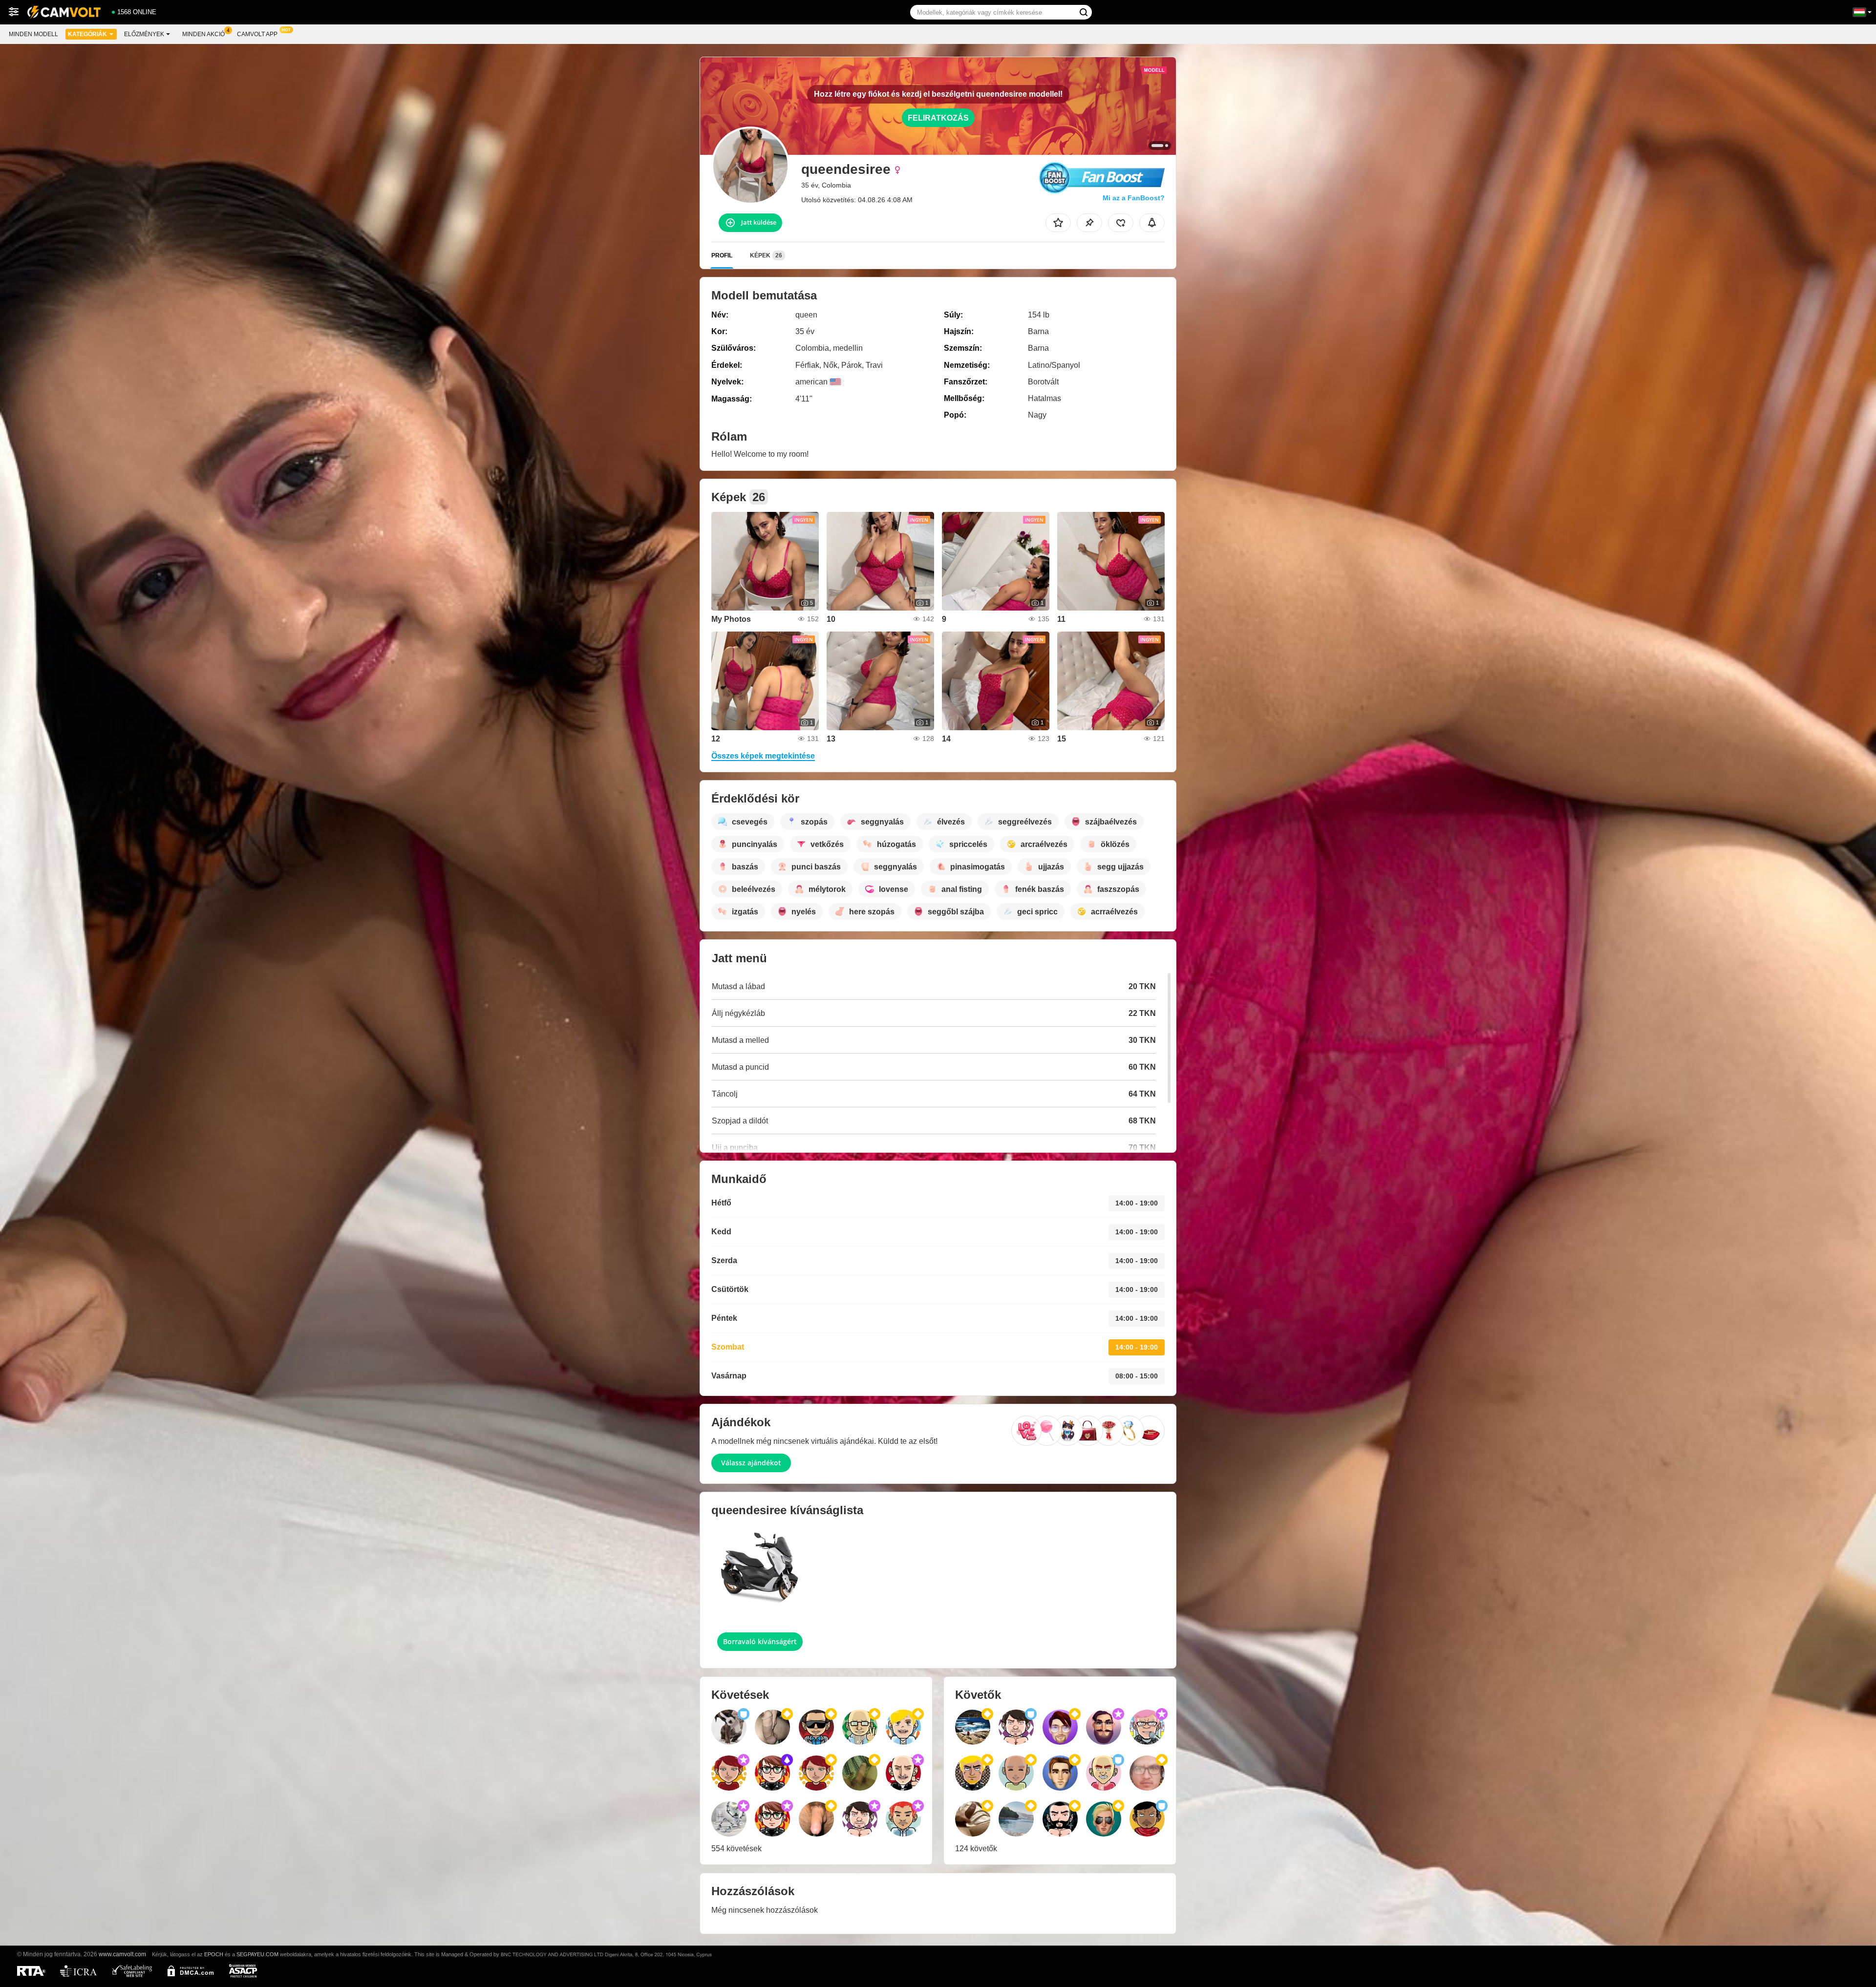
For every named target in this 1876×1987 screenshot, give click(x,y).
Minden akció (203, 34)
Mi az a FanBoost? (1134, 198)
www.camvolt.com (122, 1954)
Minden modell (33, 34)
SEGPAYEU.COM (257, 1954)
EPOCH (214, 1954)
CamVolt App (257, 34)
